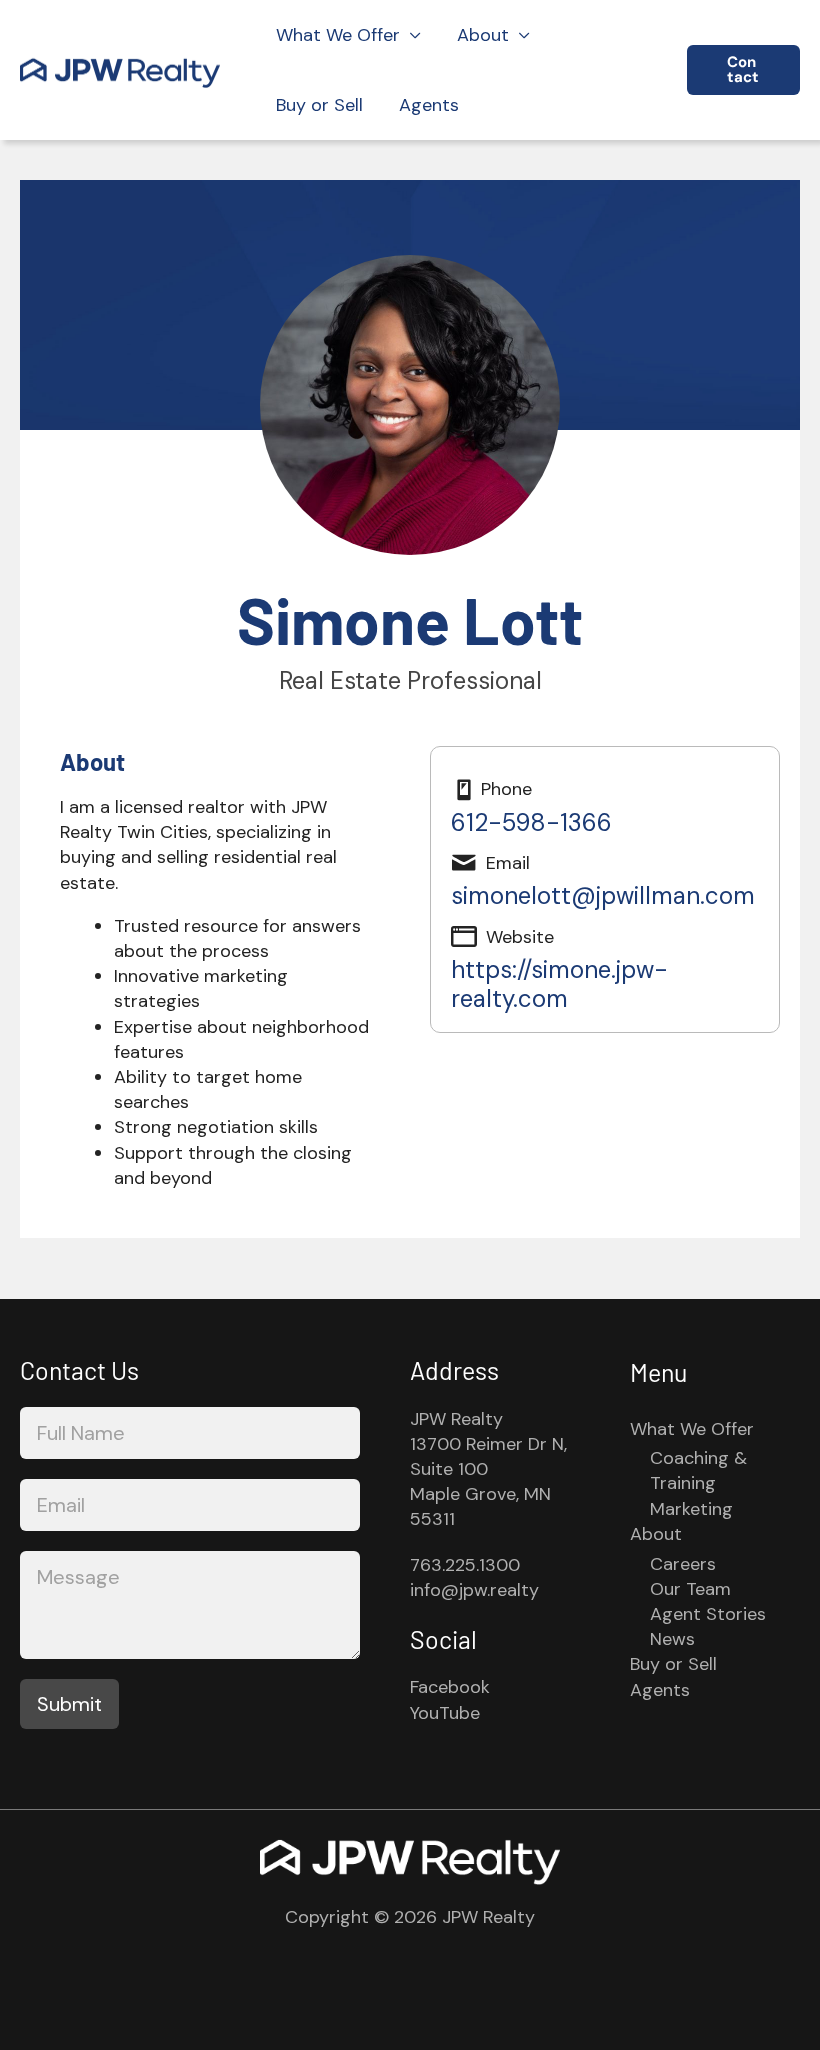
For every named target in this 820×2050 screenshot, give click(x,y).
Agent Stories (708, 1614)
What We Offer (338, 35)
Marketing (691, 1509)
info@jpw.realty (474, 1590)
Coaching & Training (698, 1470)
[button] (743, 70)
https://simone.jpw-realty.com (559, 983)
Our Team (690, 1589)
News (672, 1639)
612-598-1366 (531, 822)
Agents (429, 105)
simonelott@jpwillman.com (603, 895)
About (483, 35)
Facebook (450, 1687)
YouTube (445, 1713)
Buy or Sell (319, 105)
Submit (69, 1704)
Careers (683, 1564)
